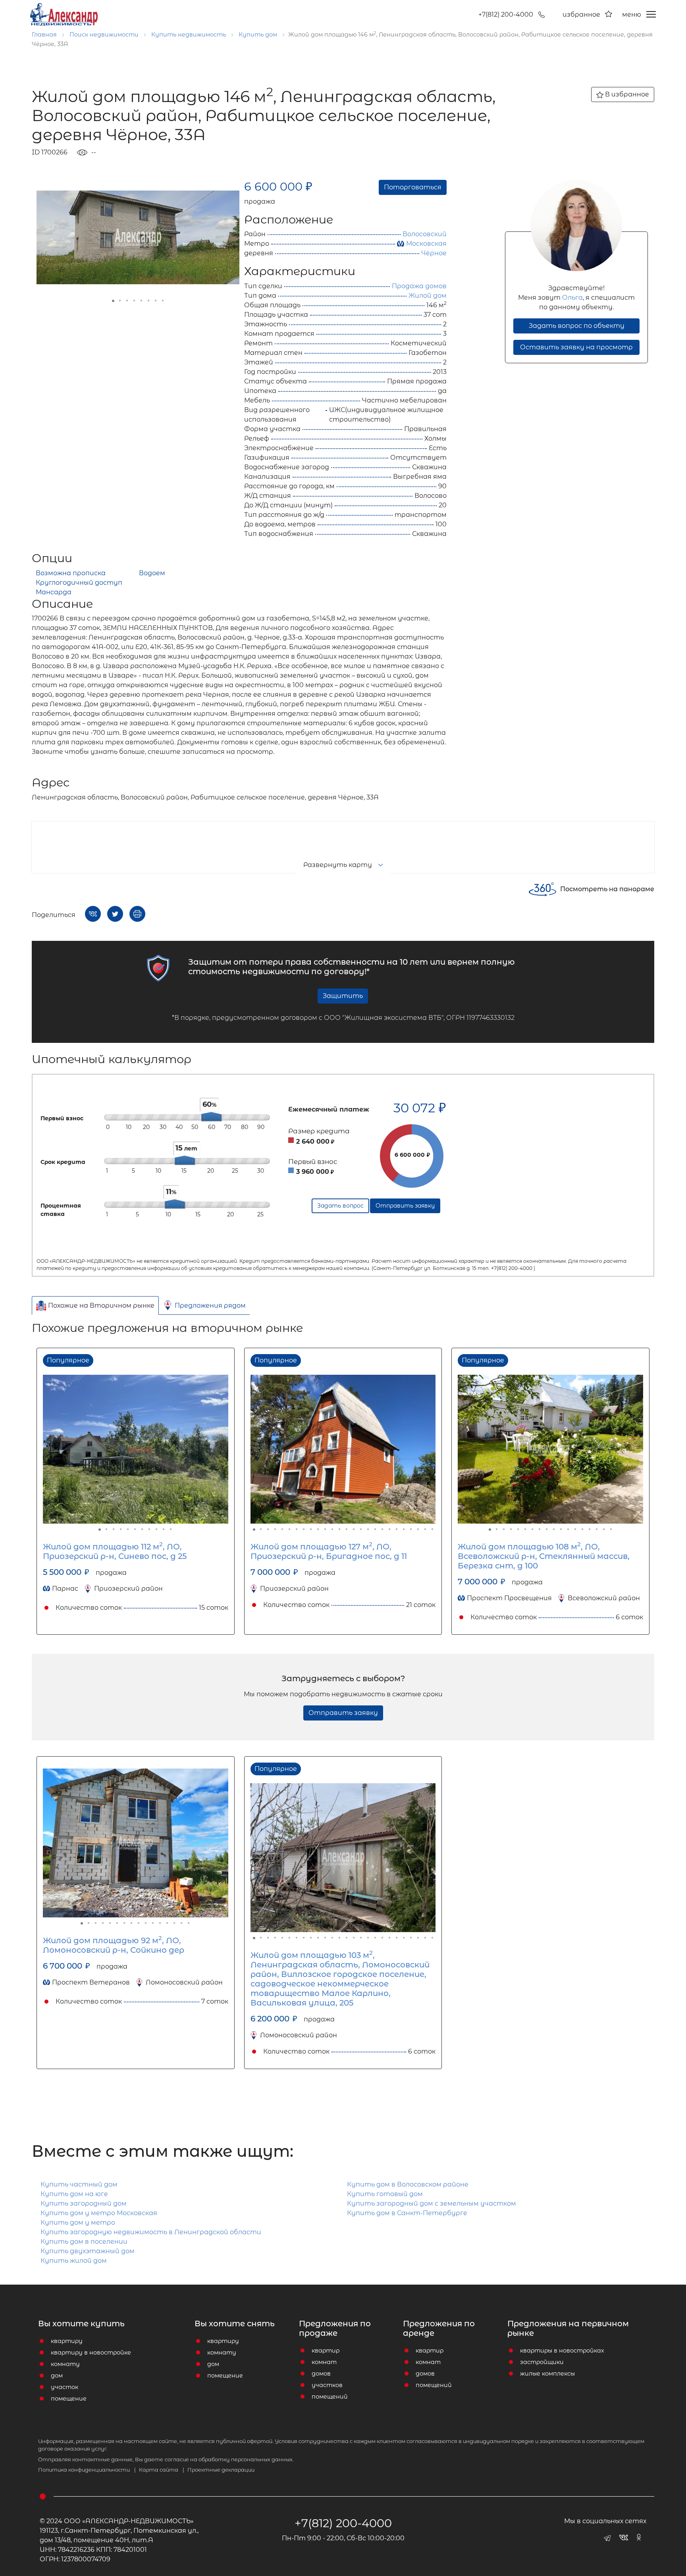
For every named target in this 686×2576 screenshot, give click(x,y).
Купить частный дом (79, 2184)
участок (65, 2387)
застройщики (542, 2362)
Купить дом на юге (74, 2194)
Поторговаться (413, 187)
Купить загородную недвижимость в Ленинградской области (151, 2232)
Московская (426, 244)
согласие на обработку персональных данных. (229, 2459)
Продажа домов (419, 286)
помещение (69, 2399)
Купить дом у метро (78, 2222)
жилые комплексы (547, 2374)
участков (327, 2385)
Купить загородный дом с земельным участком (432, 2203)
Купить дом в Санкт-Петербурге (407, 2213)
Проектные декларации (221, 2470)
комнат (324, 2362)
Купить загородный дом (84, 2203)
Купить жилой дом (74, 2261)
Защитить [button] (343, 996)
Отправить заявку (343, 1713)
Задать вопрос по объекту (577, 326)
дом (57, 2376)
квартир (326, 2351)
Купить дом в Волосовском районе (408, 2184)
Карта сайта (162, 2470)
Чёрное (434, 253)
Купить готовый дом (385, 2194)
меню (632, 14)
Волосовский (425, 234)
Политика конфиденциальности (87, 2470)
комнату (65, 2364)
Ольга (572, 298)
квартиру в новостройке (91, 2353)
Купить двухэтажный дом (88, 2251)
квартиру (67, 2341)
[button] (232, 187)
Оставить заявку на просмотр (576, 347)
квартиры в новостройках (562, 2351)
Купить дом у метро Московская (99, 2213)
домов (321, 2374)
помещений (330, 2397)
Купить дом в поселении (84, 2242)
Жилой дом (428, 296)
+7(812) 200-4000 (506, 14)
